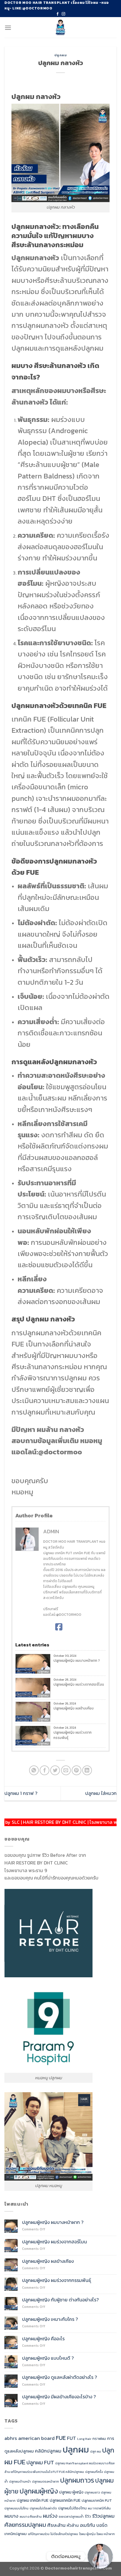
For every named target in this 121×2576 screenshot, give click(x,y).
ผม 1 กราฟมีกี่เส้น (99, 2508)
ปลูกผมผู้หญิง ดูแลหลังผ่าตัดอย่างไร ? (59, 2377)
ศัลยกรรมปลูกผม (25, 2525)
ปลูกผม (61, 55)
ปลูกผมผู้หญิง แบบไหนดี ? (48, 2358)
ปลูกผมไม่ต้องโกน (72, 2508)
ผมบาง (11, 2516)
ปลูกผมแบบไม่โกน (16, 2508)
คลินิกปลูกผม (48, 2451)
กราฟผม (99, 2439)
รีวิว (88, 2516)
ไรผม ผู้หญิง (87, 2534)
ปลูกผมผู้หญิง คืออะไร (43, 2339)
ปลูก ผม (96, 2451)
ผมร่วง (50, 2516)
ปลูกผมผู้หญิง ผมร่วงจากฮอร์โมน (79, 1684)
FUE (61, 2438)
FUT (72, 2438)
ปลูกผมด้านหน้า (20, 2481)
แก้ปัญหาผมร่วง (39, 2534)
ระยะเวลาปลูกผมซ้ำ (71, 2516)
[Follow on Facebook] (58, 14)
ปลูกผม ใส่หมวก (101, 1793)
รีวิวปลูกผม (103, 2516)
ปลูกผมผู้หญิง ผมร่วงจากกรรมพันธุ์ (73, 1735)
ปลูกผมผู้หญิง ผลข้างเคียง (74, 1708)
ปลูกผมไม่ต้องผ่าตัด (43, 2508)
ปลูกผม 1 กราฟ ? (21, 1793)
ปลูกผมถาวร (77, 2480)
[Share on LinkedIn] (87, 1770)
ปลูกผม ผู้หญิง (71, 2492)
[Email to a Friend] (66, 1770)
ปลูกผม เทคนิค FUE (33, 2500)
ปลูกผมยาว (92, 2492)
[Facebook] (59, 1627)
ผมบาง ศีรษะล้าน (31, 2516)
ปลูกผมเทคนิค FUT (97, 2500)
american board (36, 2438)
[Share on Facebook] (44, 1770)
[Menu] (8, 28)
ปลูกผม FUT (40, 2462)
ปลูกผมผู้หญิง (39, 2491)
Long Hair (84, 2439)
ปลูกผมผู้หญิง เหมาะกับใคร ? (50, 2319)
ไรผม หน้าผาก (106, 2534)
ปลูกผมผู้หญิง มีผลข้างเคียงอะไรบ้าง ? (59, 2397)
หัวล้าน (73, 2525)
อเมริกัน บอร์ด (94, 2525)
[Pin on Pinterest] (77, 1770)
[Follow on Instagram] (63, 14)
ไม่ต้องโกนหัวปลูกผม (64, 2534)
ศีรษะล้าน (56, 2525)
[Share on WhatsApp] (34, 1770)
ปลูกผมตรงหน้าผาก (46, 2481)
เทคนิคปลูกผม (16, 2534)
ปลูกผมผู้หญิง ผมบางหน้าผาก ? (77, 1661)
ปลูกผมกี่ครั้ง (94, 2472)
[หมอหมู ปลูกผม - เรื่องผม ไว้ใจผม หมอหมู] (61, 27)
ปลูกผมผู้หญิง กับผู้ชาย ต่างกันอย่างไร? (61, 2300)
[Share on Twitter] (55, 1770)
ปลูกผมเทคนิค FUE (65, 2500)
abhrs (11, 2438)
